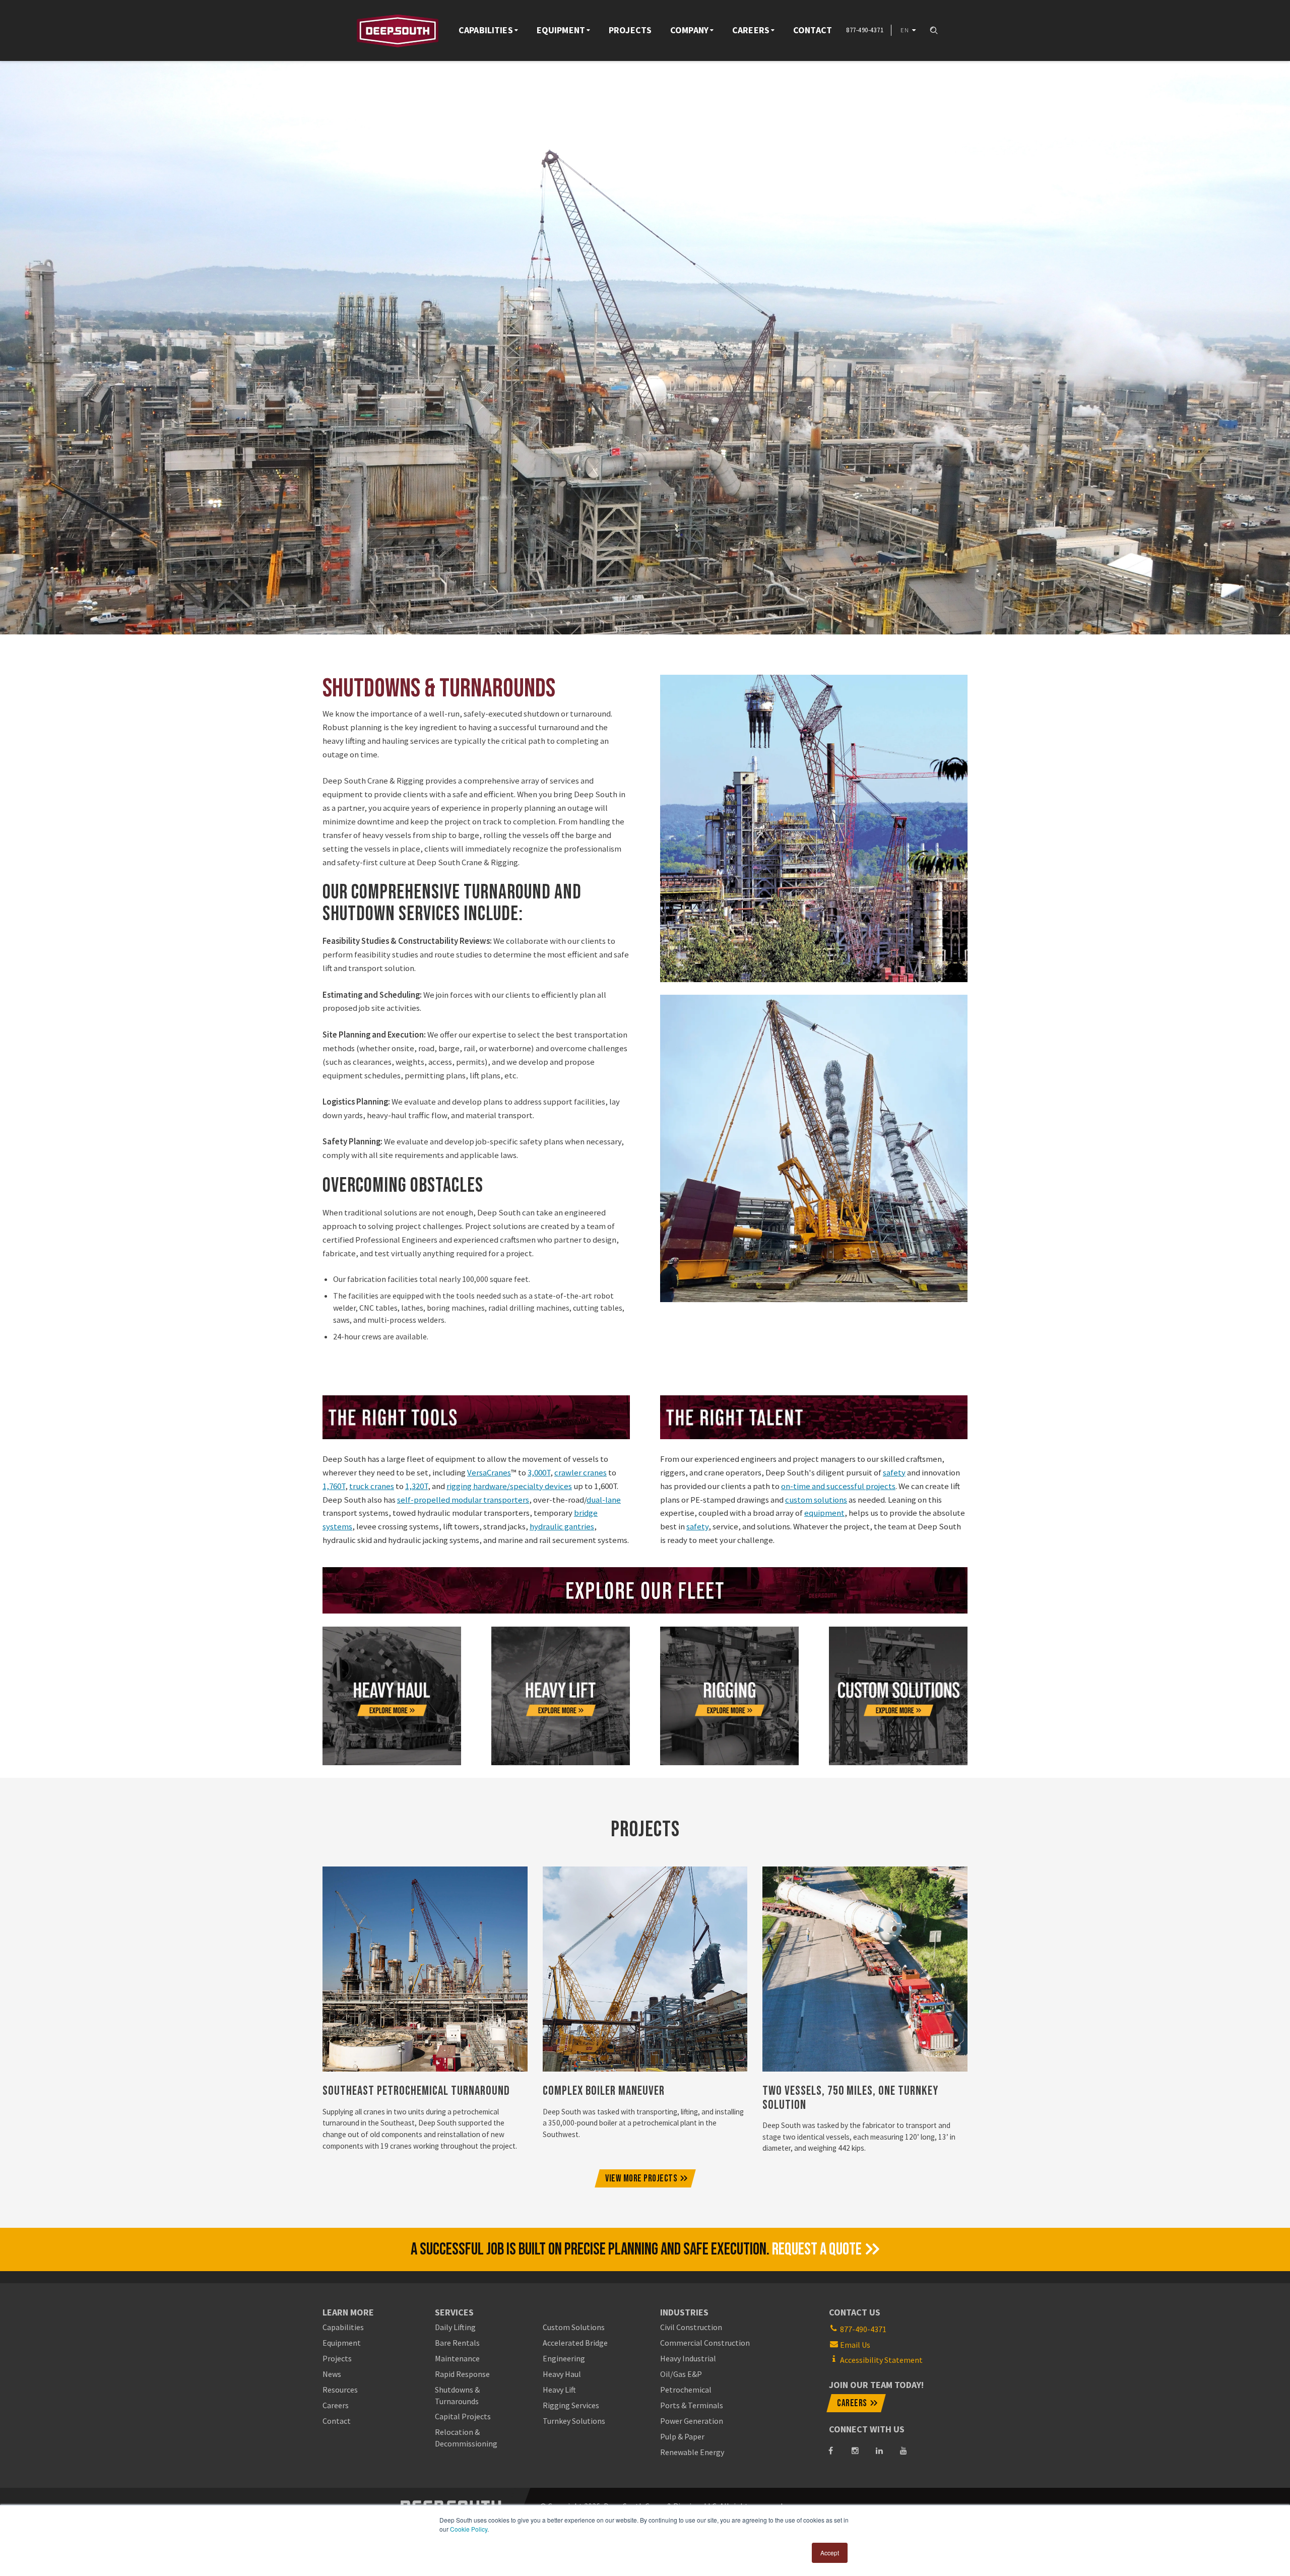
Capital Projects (463, 2416)
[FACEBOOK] (831, 2451)
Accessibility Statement (881, 2360)
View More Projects (641, 2179)
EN (905, 30)
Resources (340, 2390)
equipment (824, 1513)
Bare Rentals (457, 2343)
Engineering (564, 2358)
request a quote (817, 2249)
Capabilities (486, 30)
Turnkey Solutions (574, 2421)
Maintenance (457, 2358)
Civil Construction (691, 2327)
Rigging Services (571, 2405)
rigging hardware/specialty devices (509, 1486)
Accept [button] (830, 2553)
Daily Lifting (455, 2327)
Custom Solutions (574, 2327)
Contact (813, 30)
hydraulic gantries (562, 1526)
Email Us (855, 2345)
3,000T (539, 1472)
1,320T (416, 1486)
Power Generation (692, 2421)
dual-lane (604, 1500)
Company (689, 30)
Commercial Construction (705, 2343)
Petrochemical (686, 2390)
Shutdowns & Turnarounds (457, 2395)
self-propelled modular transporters (463, 1500)
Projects (630, 30)
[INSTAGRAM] (855, 2451)
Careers (751, 30)
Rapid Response (462, 2374)
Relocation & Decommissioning (466, 2437)
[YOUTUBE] (904, 2451)
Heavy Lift (559, 2390)
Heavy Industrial (688, 2358)
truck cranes (372, 1486)
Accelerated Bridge (575, 2343)
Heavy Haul (562, 2374)
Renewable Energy (692, 2452)
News (332, 2374)
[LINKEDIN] (879, 2451)
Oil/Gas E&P (681, 2374)
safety (894, 1472)
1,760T (334, 1486)
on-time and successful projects (838, 1486)
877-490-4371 (863, 2329)
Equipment (561, 30)
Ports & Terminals (692, 2405)
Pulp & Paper (682, 2436)
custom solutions (816, 1500)
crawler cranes (580, 1472)
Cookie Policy (469, 2529)
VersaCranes (489, 1472)
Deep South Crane (398, 30)
